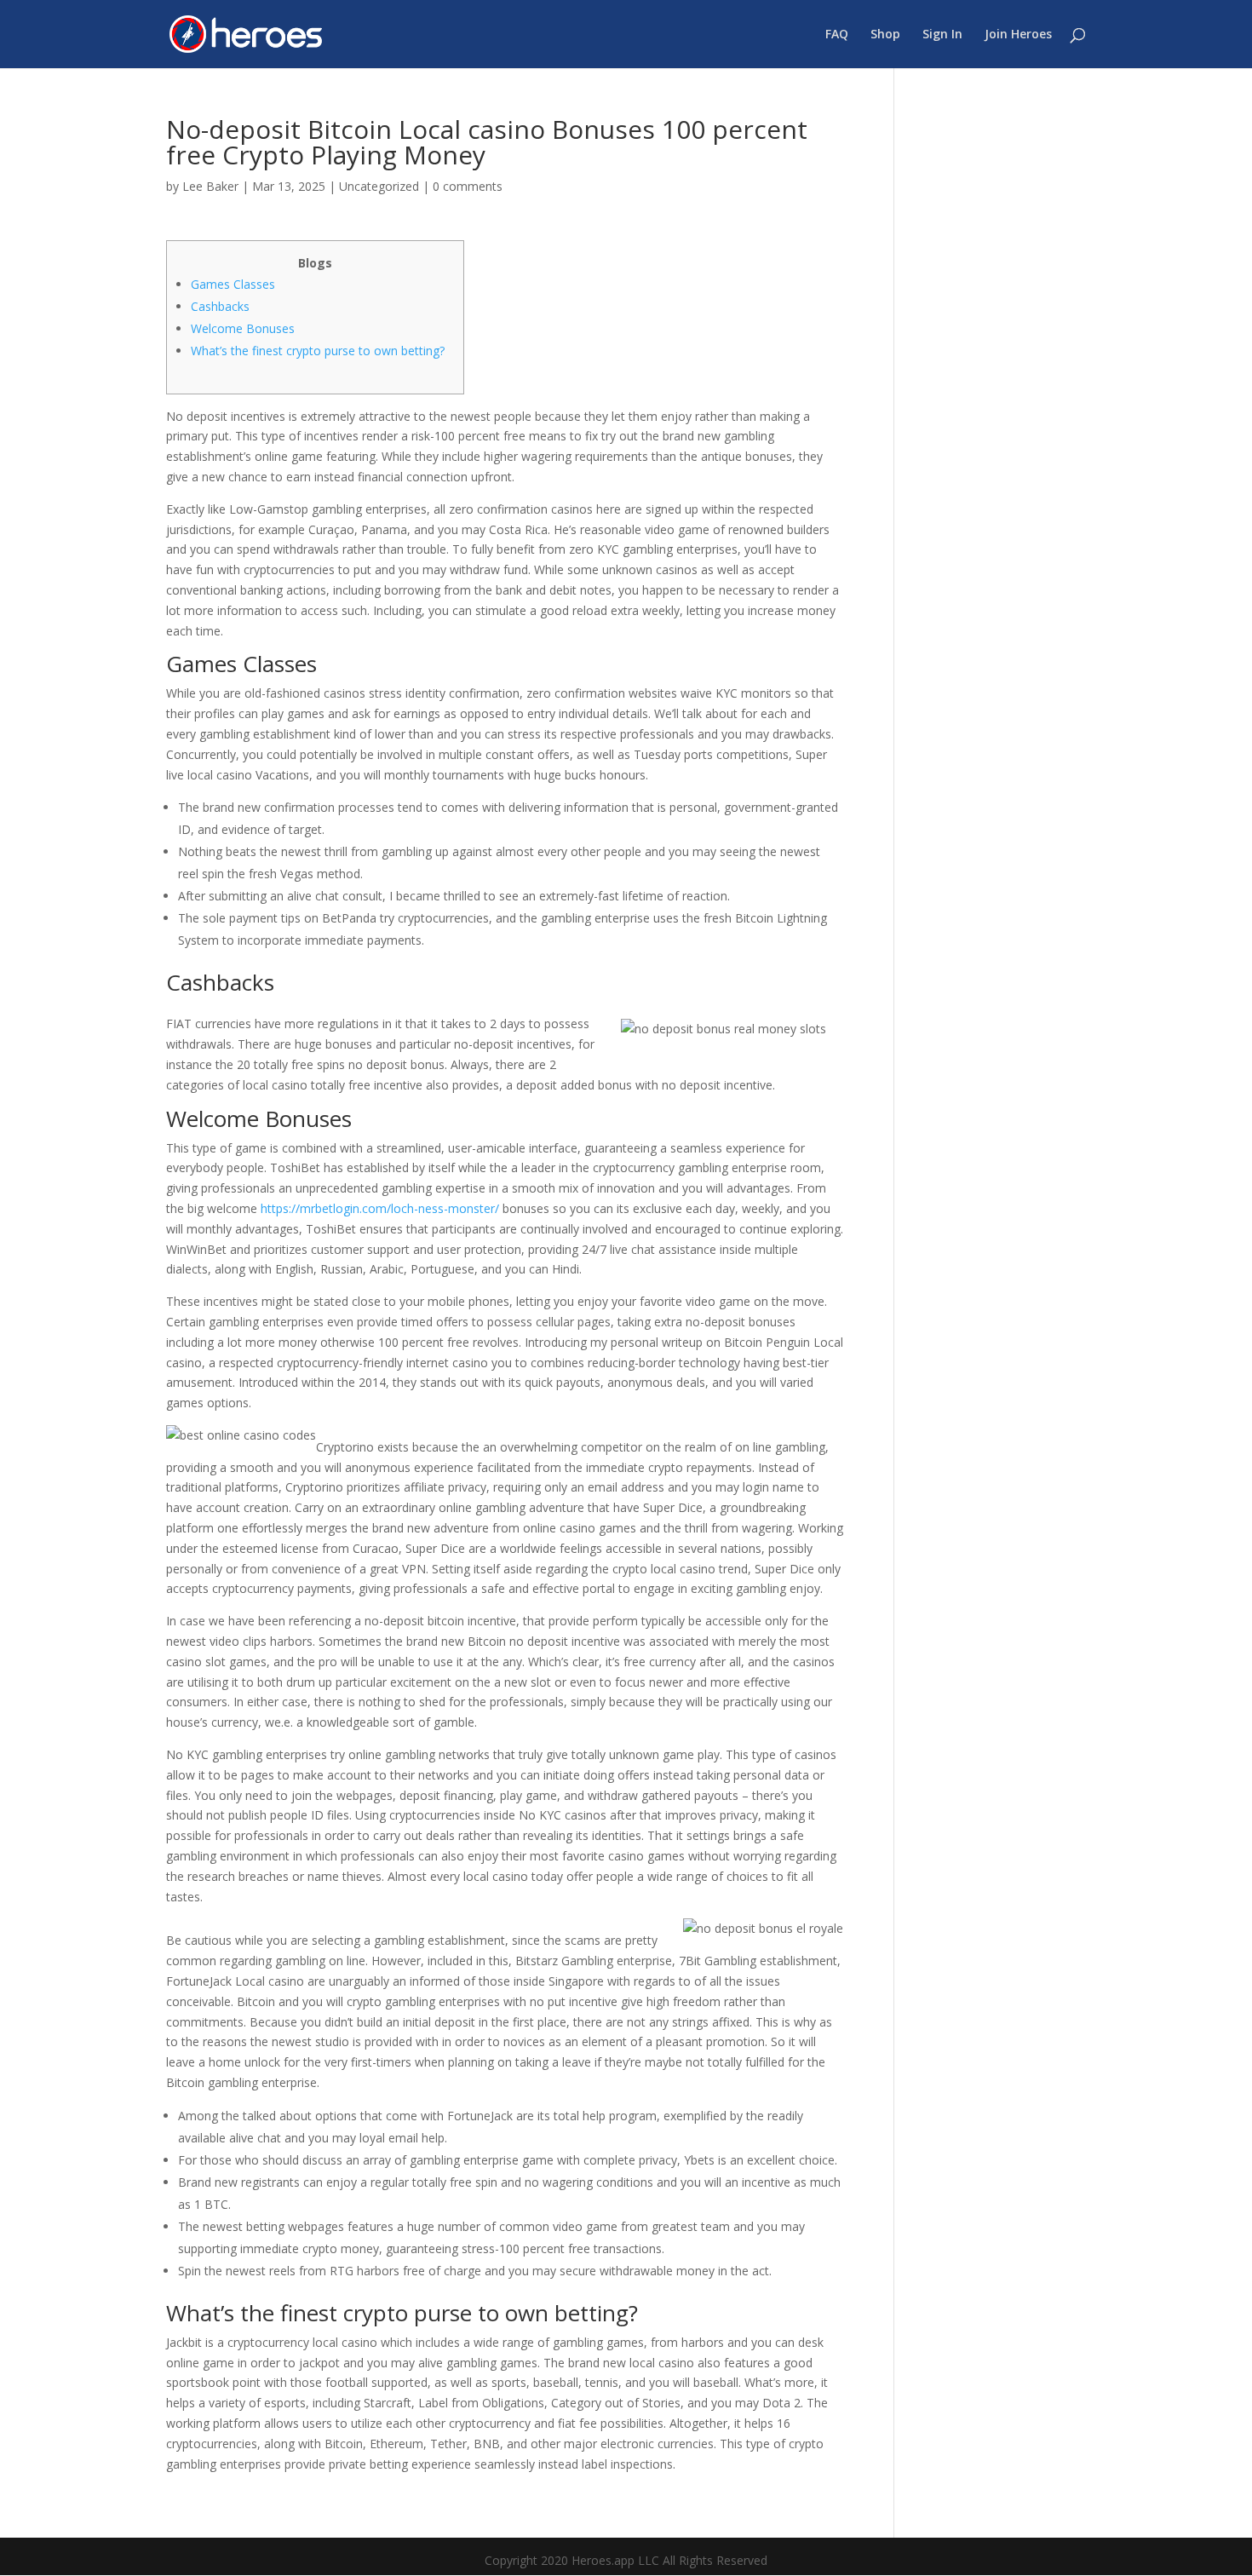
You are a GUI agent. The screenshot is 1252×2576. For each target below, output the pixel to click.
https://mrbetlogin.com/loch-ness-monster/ (380, 1208)
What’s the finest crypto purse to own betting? (318, 351)
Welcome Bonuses (243, 328)
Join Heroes (1018, 35)
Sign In (942, 35)
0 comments (468, 186)
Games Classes (233, 284)
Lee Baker (210, 186)
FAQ (837, 35)
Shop (885, 35)
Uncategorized (379, 186)
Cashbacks (220, 306)
